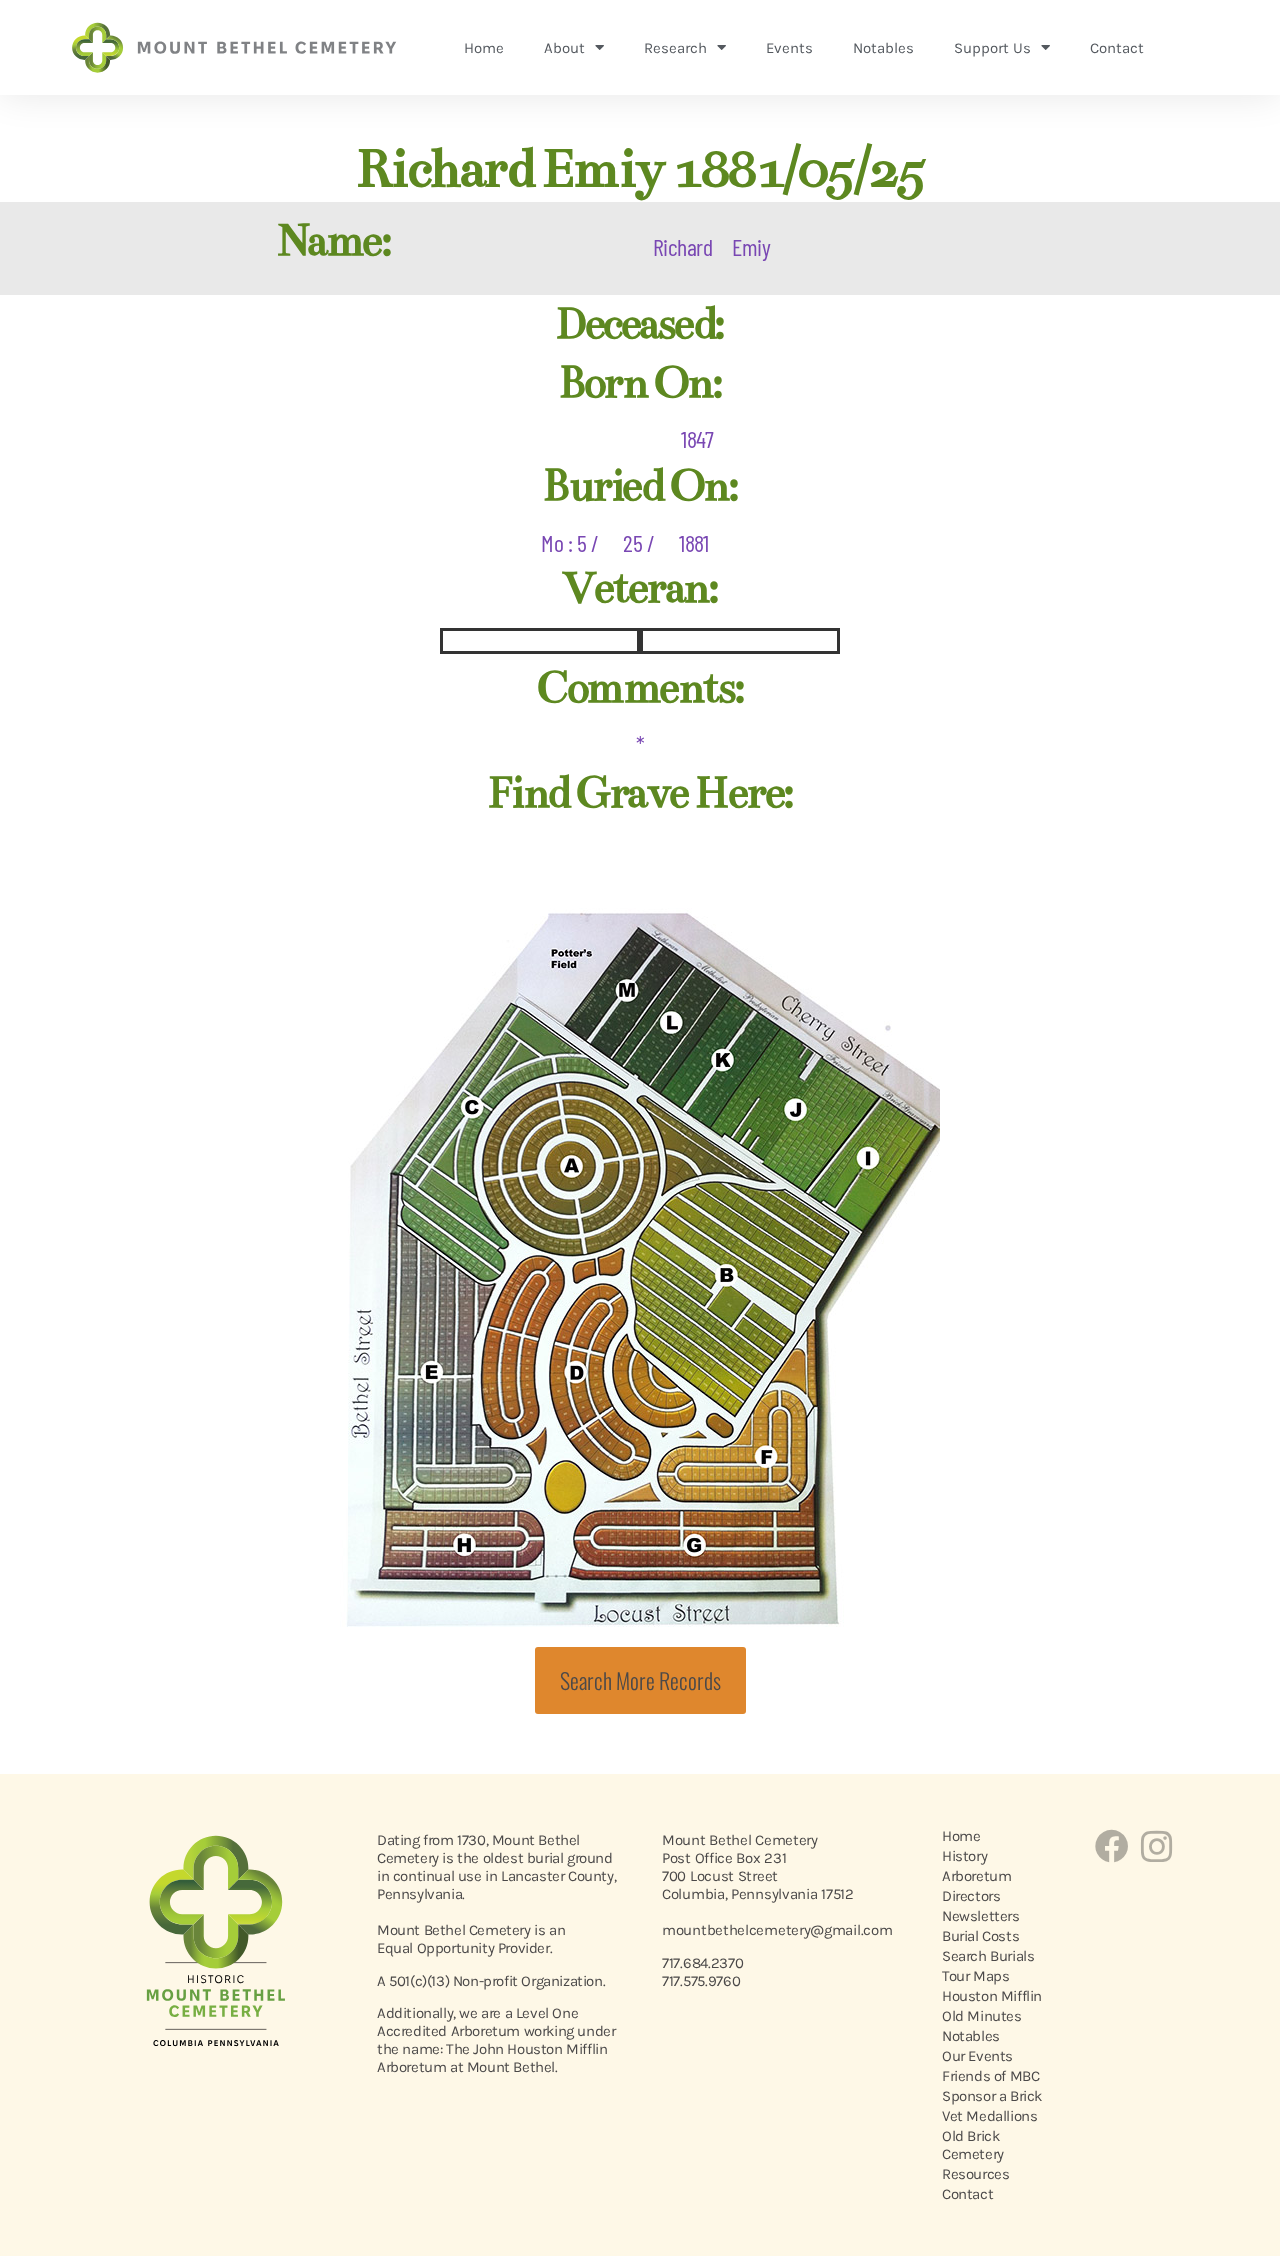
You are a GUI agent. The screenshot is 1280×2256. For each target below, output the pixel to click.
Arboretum (976, 1876)
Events (789, 48)
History (964, 1856)
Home (484, 48)
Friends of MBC (990, 2076)
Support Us (992, 48)
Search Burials (988, 1956)
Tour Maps (975, 1976)
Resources (975, 2174)
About (564, 48)
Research (675, 48)
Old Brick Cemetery (973, 2145)
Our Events (977, 2056)
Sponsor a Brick (992, 2096)
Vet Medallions (989, 2116)
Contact (1117, 48)
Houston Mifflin (992, 1996)
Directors (971, 1896)
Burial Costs (980, 1936)
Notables (883, 48)
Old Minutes (982, 2016)
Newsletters (981, 1916)
